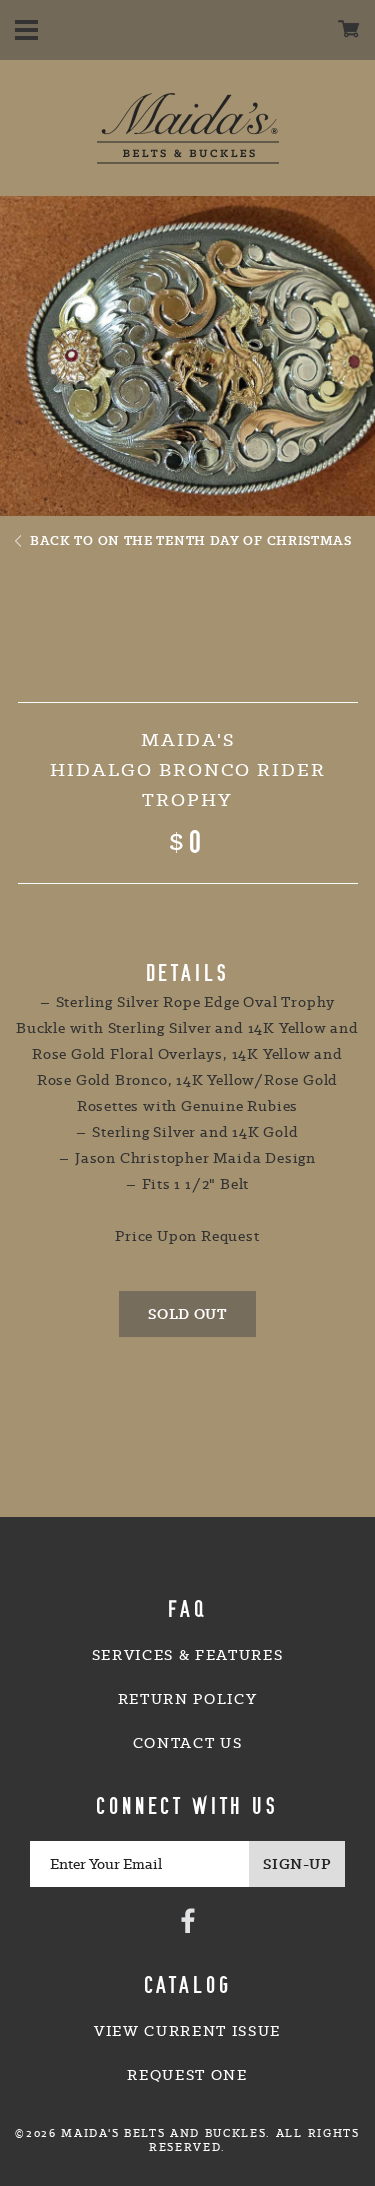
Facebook (188, 1920)
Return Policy (188, 1699)
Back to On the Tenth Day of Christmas (191, 540)
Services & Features (188, 1655)
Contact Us (188, 1743)
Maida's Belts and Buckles (188, 128)
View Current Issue (187, 2031)
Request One (187, 2075)
